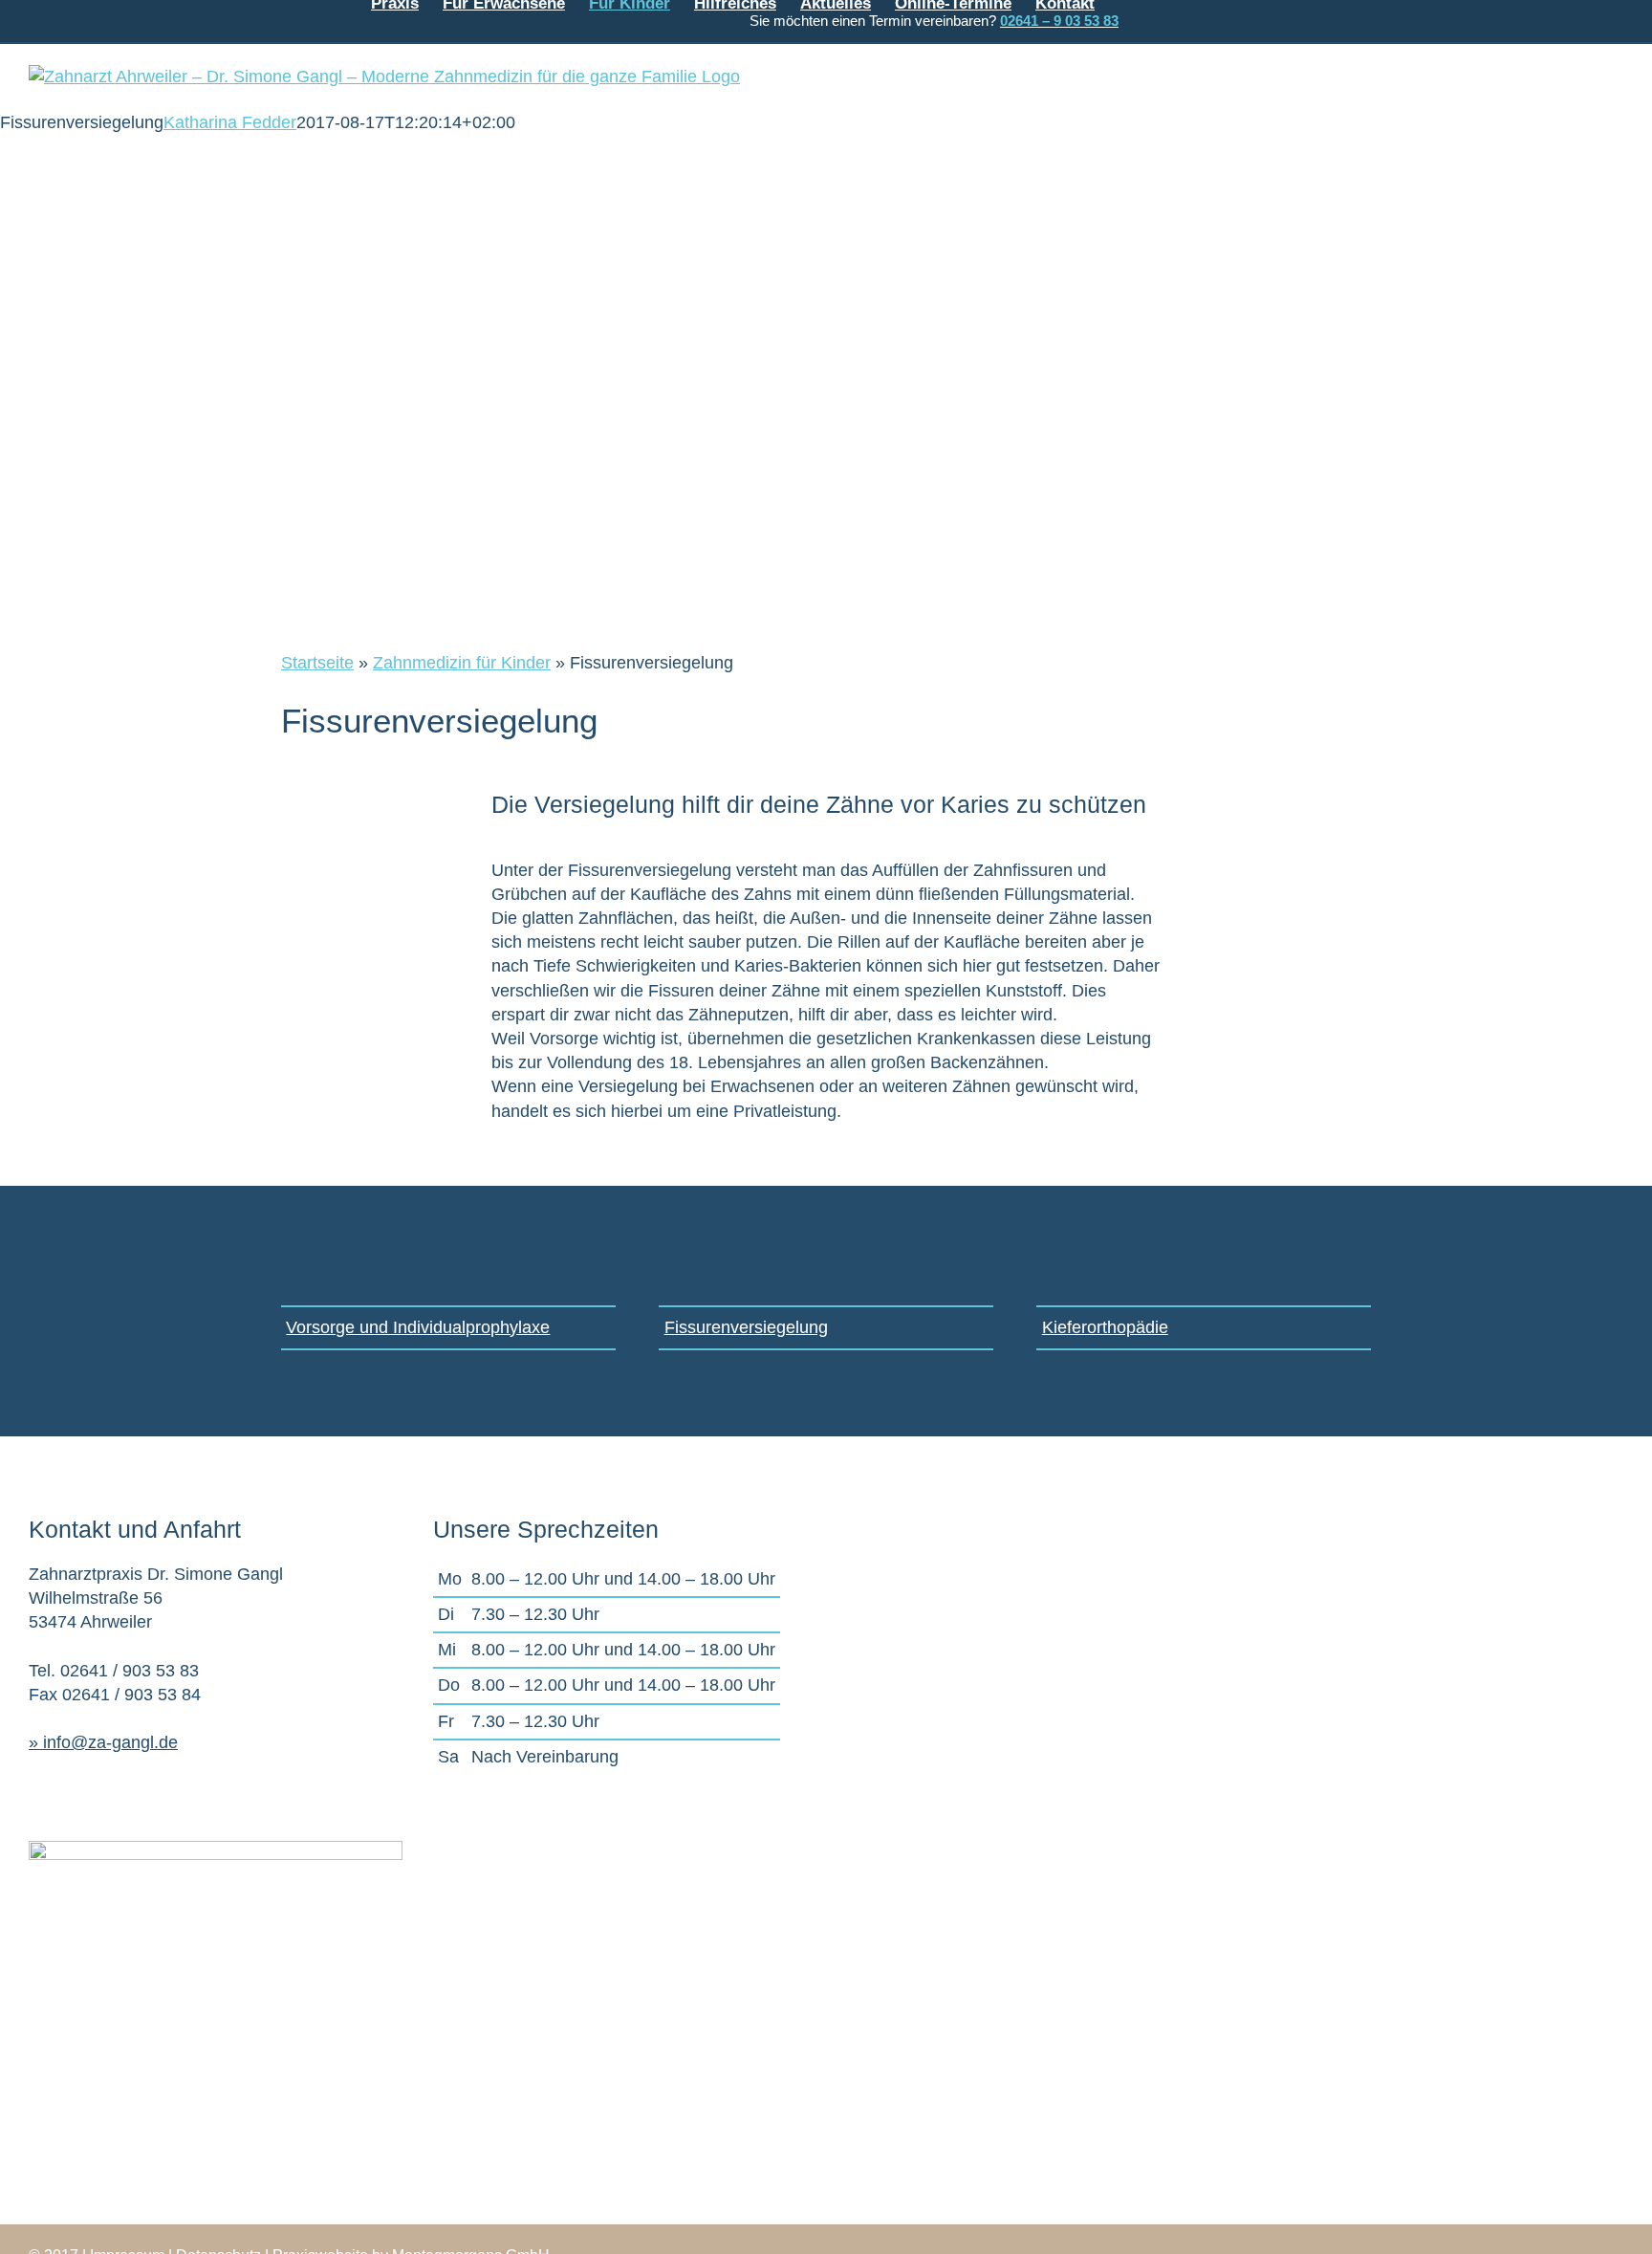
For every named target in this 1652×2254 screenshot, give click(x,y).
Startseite (317, 663)
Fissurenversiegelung (746, 1327)
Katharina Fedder (230, 122)
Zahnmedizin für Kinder (462, 663)
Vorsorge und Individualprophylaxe (418, 1327)
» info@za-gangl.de (103, 1742)
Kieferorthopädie (1105, 1327)
